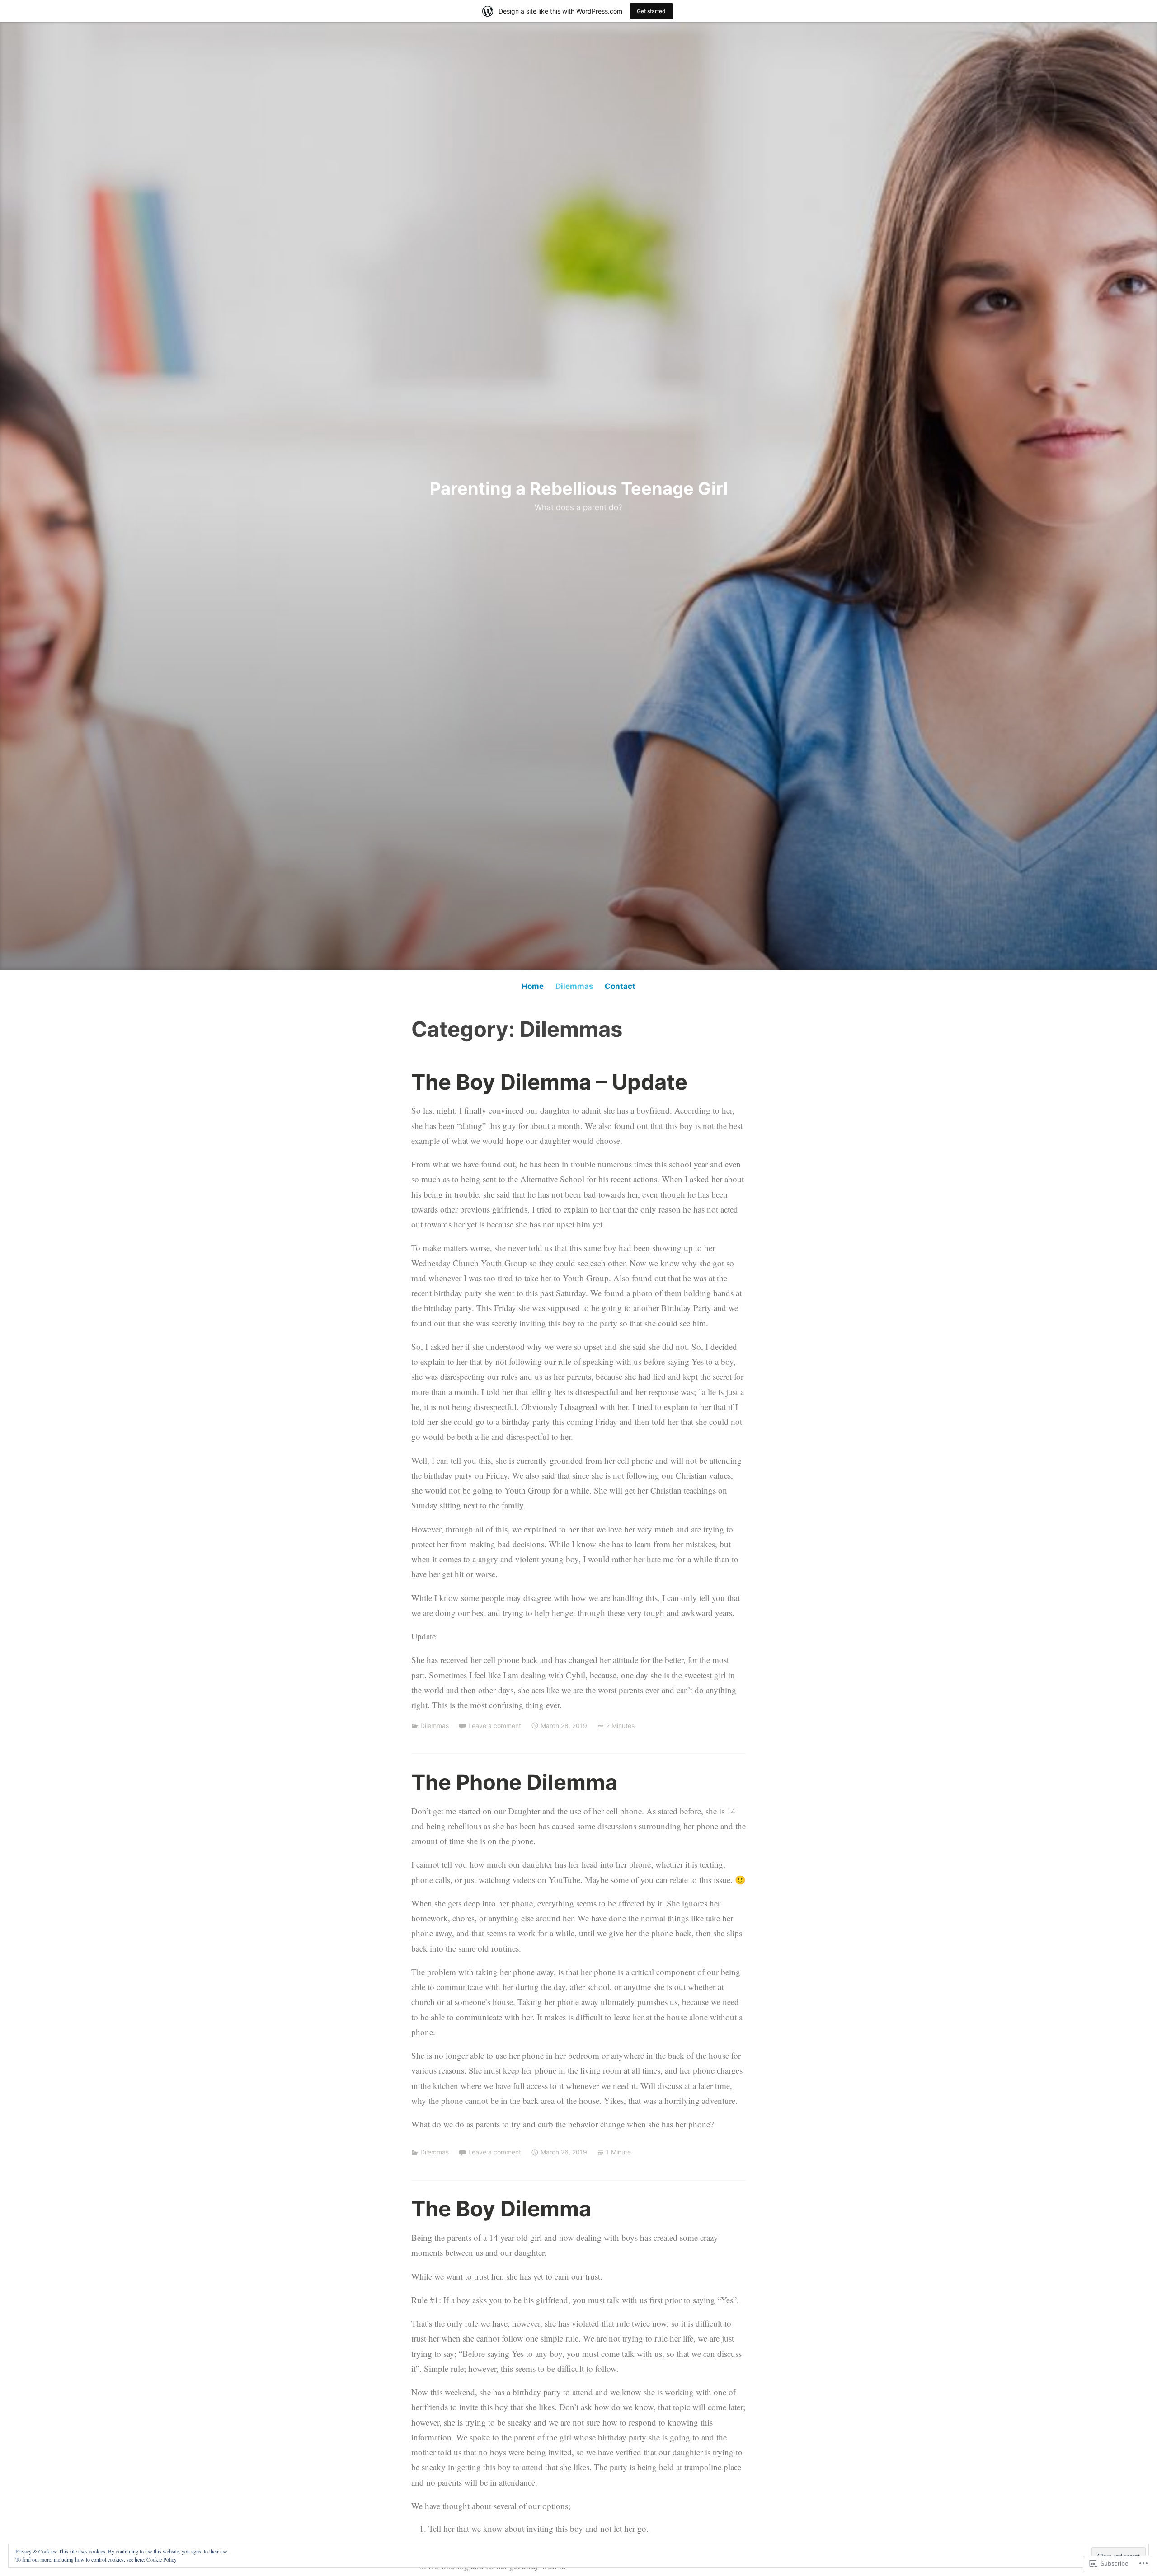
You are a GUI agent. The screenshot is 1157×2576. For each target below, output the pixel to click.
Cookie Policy (162, 2559)
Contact (620, 986)
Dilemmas (574, 986)
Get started (651, 11)
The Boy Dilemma (501, 2208)
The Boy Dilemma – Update (549, 1082)
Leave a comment (495, 1726)
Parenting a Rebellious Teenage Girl (579, 488)
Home (533, 986)
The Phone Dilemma (514, 1782)
